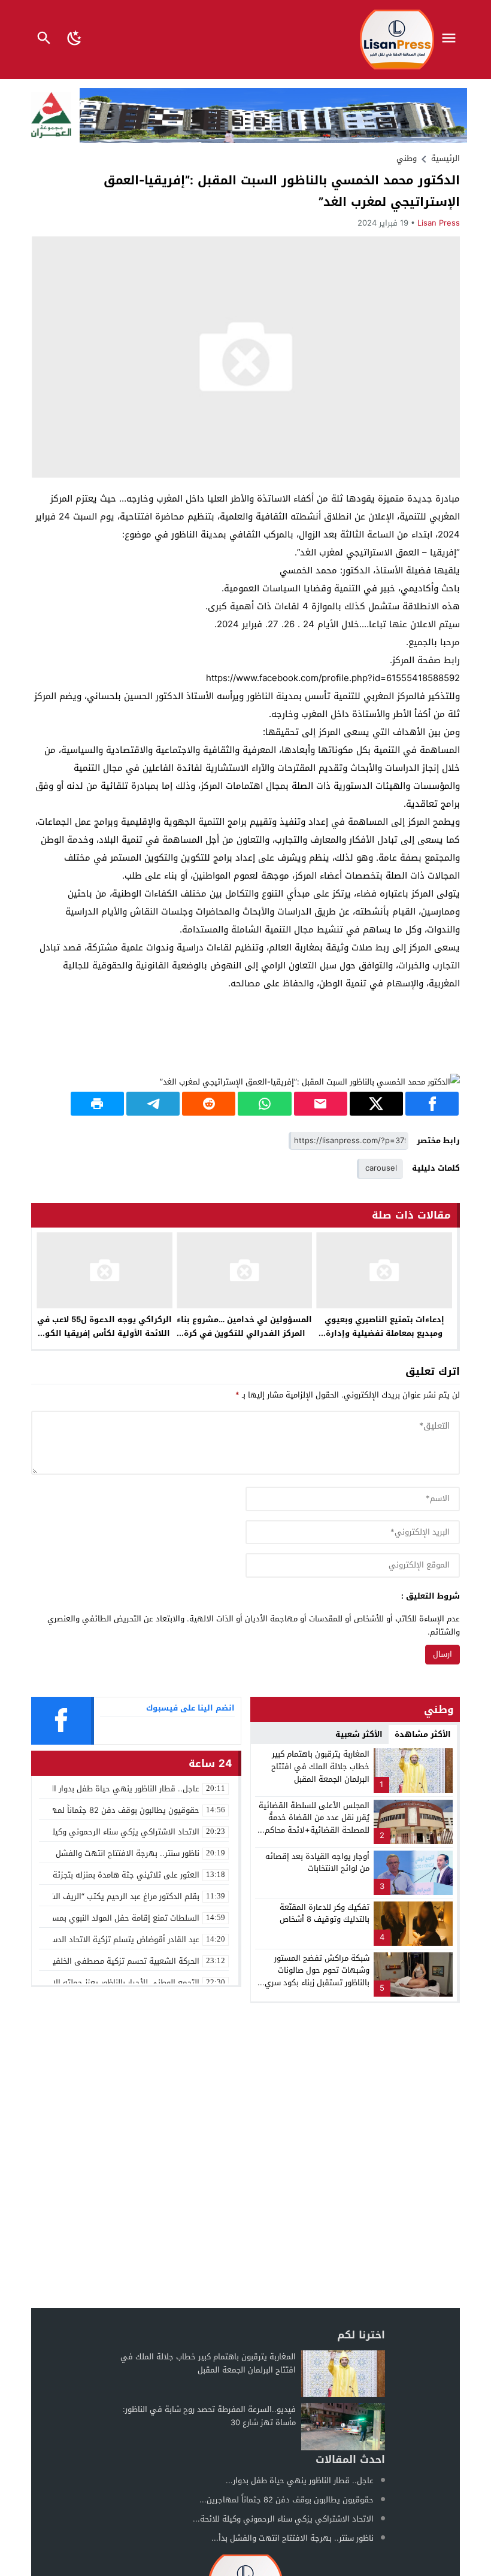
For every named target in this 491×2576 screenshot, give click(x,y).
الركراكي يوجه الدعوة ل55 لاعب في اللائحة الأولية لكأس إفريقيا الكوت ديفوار (104, 1333)
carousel (381, 1168)
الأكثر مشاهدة (423, 1734)
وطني (407, 158)
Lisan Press (439, 223)
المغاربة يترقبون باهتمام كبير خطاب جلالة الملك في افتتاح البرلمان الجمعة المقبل (320, 1767)
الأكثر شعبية (359, 1734)
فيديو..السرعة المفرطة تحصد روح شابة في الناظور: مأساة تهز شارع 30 (209, 2416)
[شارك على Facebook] (432, 1104)
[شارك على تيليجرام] (153, 1104)
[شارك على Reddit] (209, 1104)
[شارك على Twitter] (376, 1104)
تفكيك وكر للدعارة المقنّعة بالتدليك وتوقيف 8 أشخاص (325, 1913)
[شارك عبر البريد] (321, 1104)
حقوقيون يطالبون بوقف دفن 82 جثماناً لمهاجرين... (287, 2500)
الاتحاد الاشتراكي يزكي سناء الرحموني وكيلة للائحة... (283, 2519)
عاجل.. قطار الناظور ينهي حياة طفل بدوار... (300, 2481)
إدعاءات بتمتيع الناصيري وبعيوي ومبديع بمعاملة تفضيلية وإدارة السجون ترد (384, 1333)
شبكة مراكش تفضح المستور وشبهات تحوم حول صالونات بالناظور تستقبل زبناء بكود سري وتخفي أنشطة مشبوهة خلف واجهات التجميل (317, 1983)
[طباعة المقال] (97, 1104)
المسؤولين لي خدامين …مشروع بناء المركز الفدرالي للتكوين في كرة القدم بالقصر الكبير (244, 1333)
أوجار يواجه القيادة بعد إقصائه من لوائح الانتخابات (317, 1863)
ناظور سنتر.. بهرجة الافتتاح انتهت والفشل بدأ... (293, 2538)
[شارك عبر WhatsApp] (264, 1104)
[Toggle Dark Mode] (75, 40)
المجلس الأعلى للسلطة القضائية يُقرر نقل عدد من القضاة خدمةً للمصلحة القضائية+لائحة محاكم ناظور (314, 1824)
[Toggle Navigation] (452, 40)
